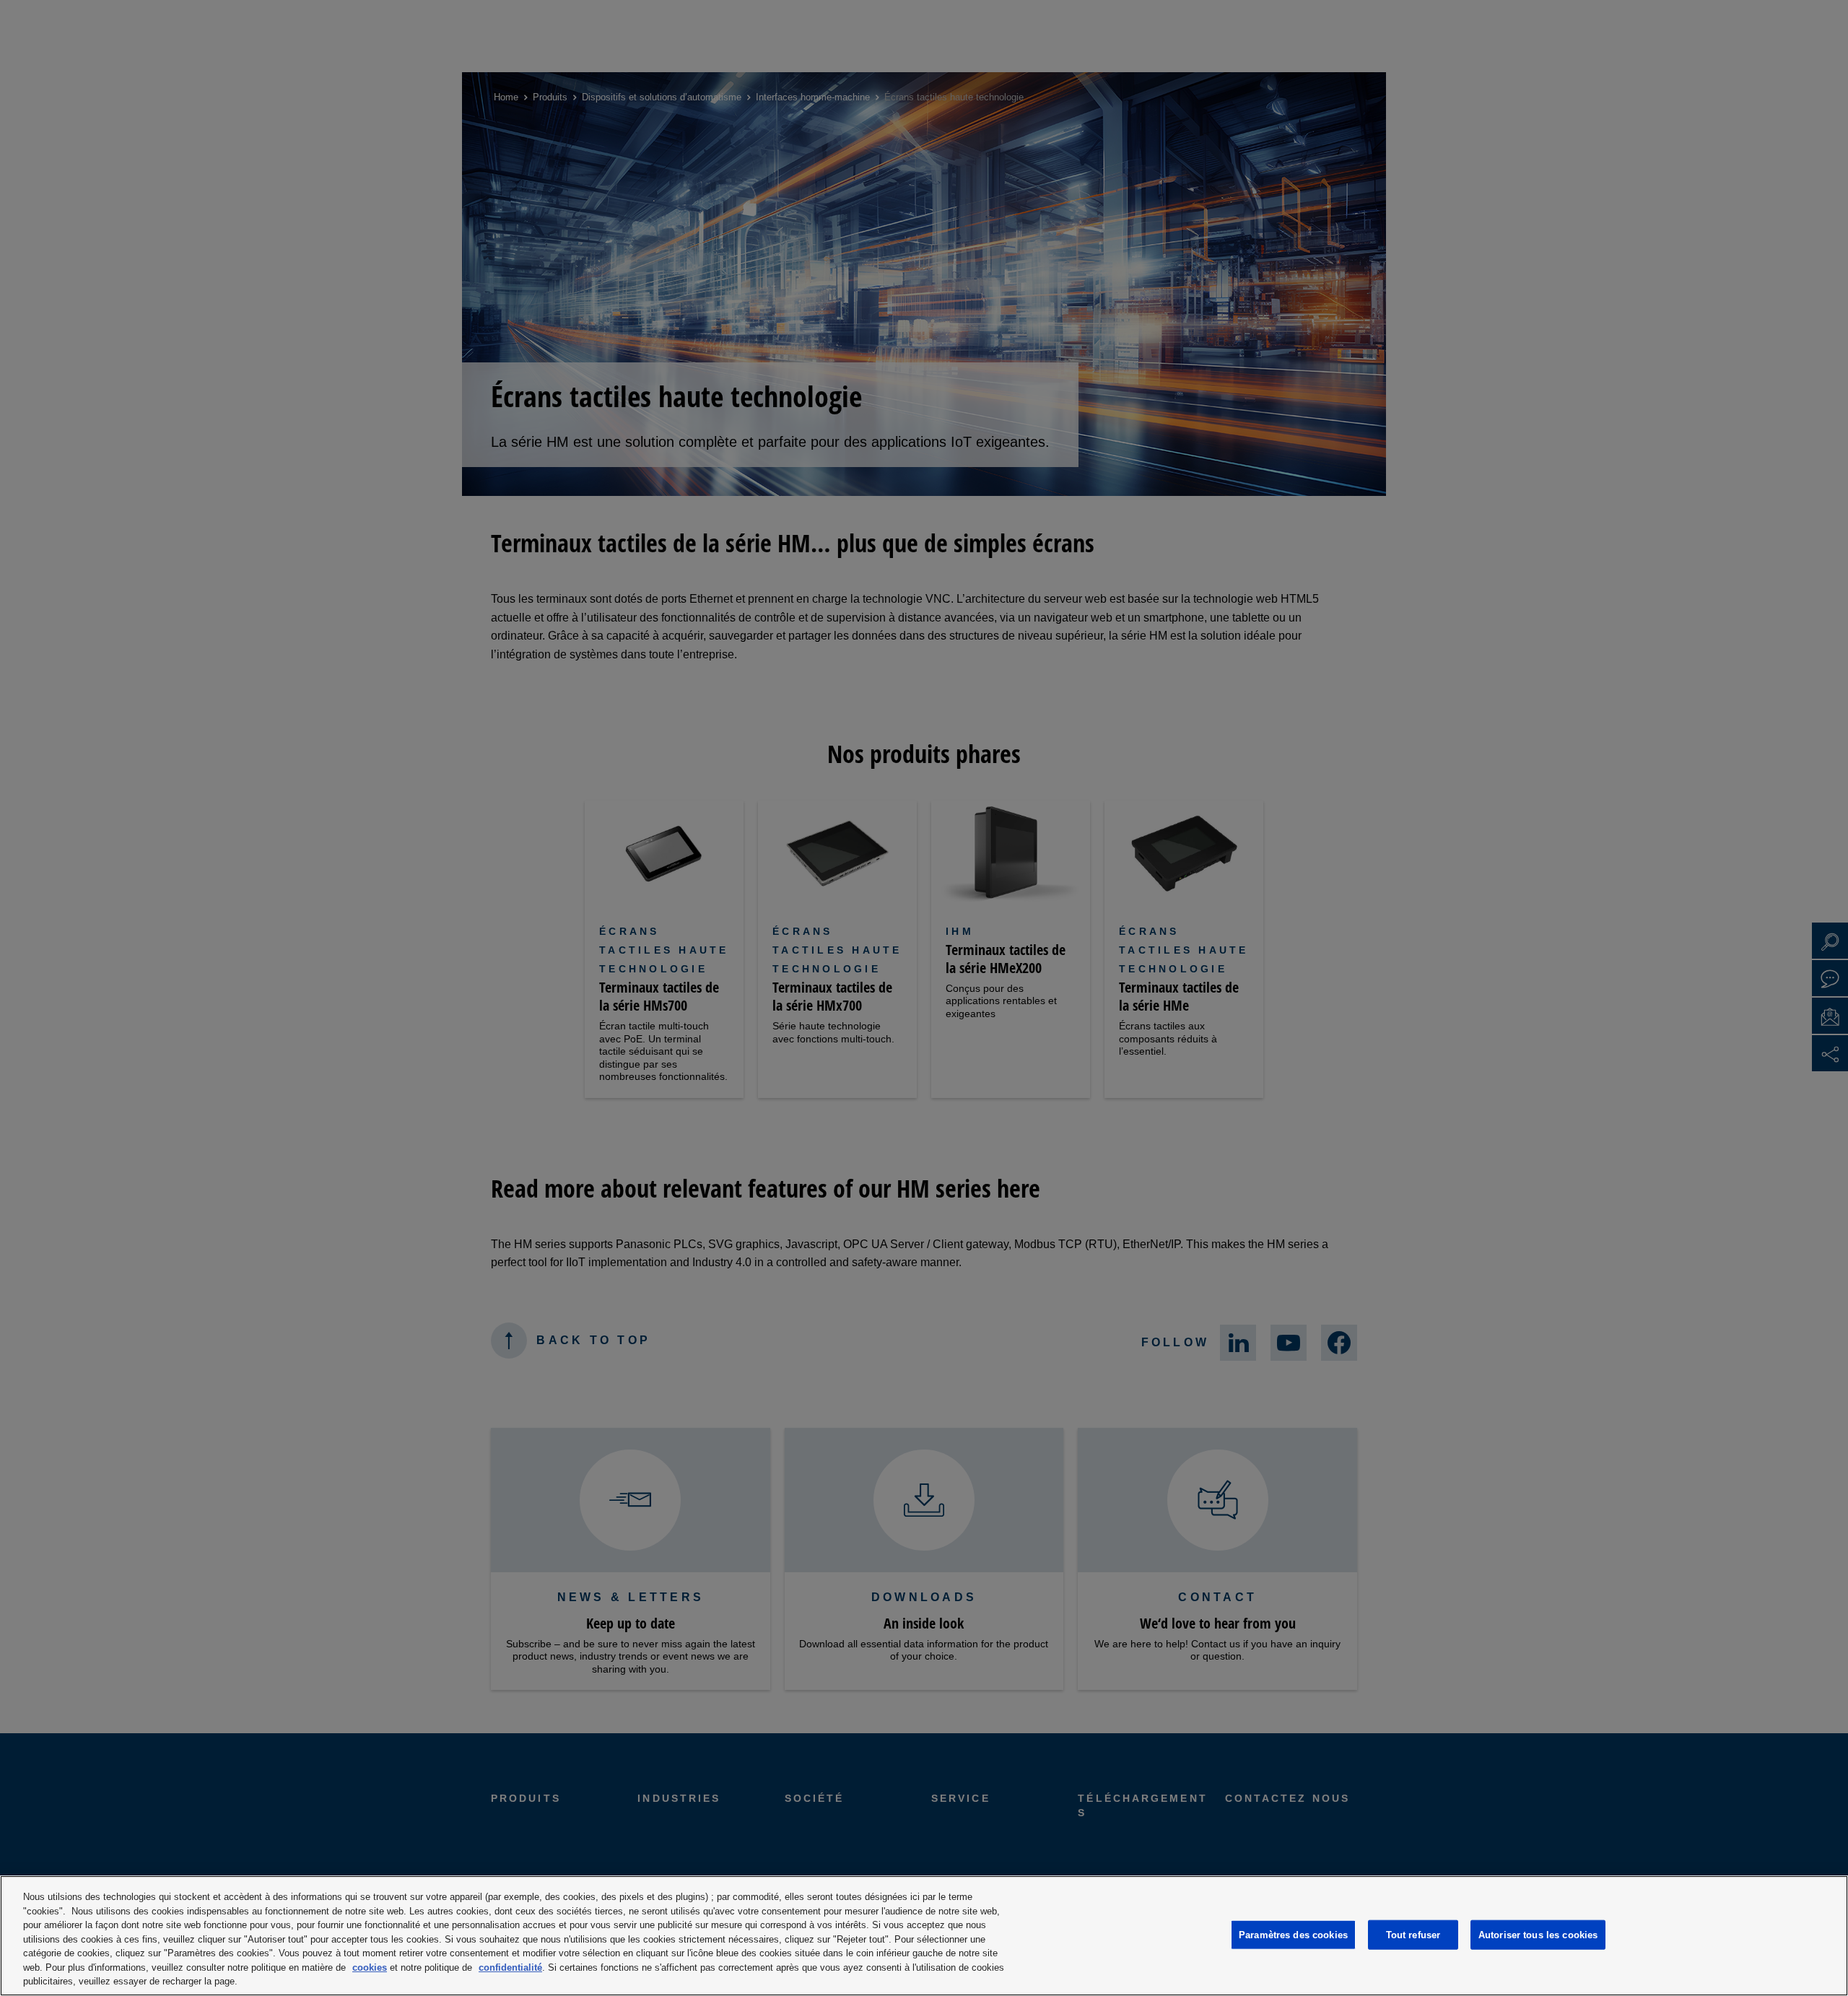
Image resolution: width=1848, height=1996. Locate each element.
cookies (370, 1967)
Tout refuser (1413, 1934)
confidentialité (510, 1967)
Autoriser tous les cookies (1538, 1934)
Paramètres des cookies (1293, 1934)
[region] (924, 1936)
